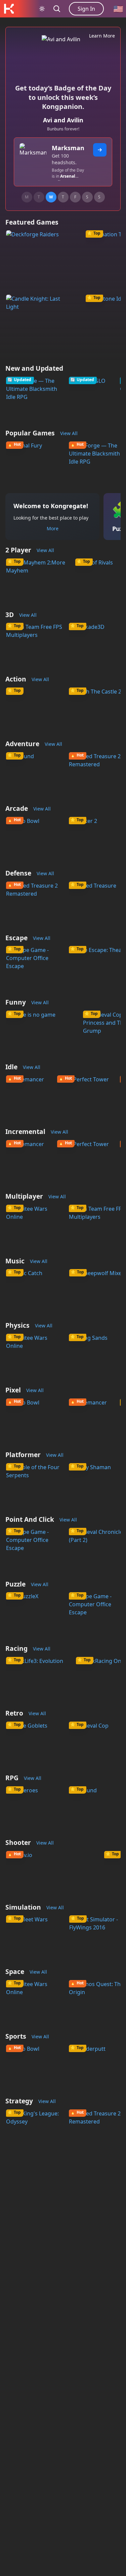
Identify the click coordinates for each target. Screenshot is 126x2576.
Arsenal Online (64, 179)
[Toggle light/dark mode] (42, 9)
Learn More (102, 36)
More (53, 528)
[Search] (57, 9)
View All (69, 433)
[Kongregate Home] (9, 9)
